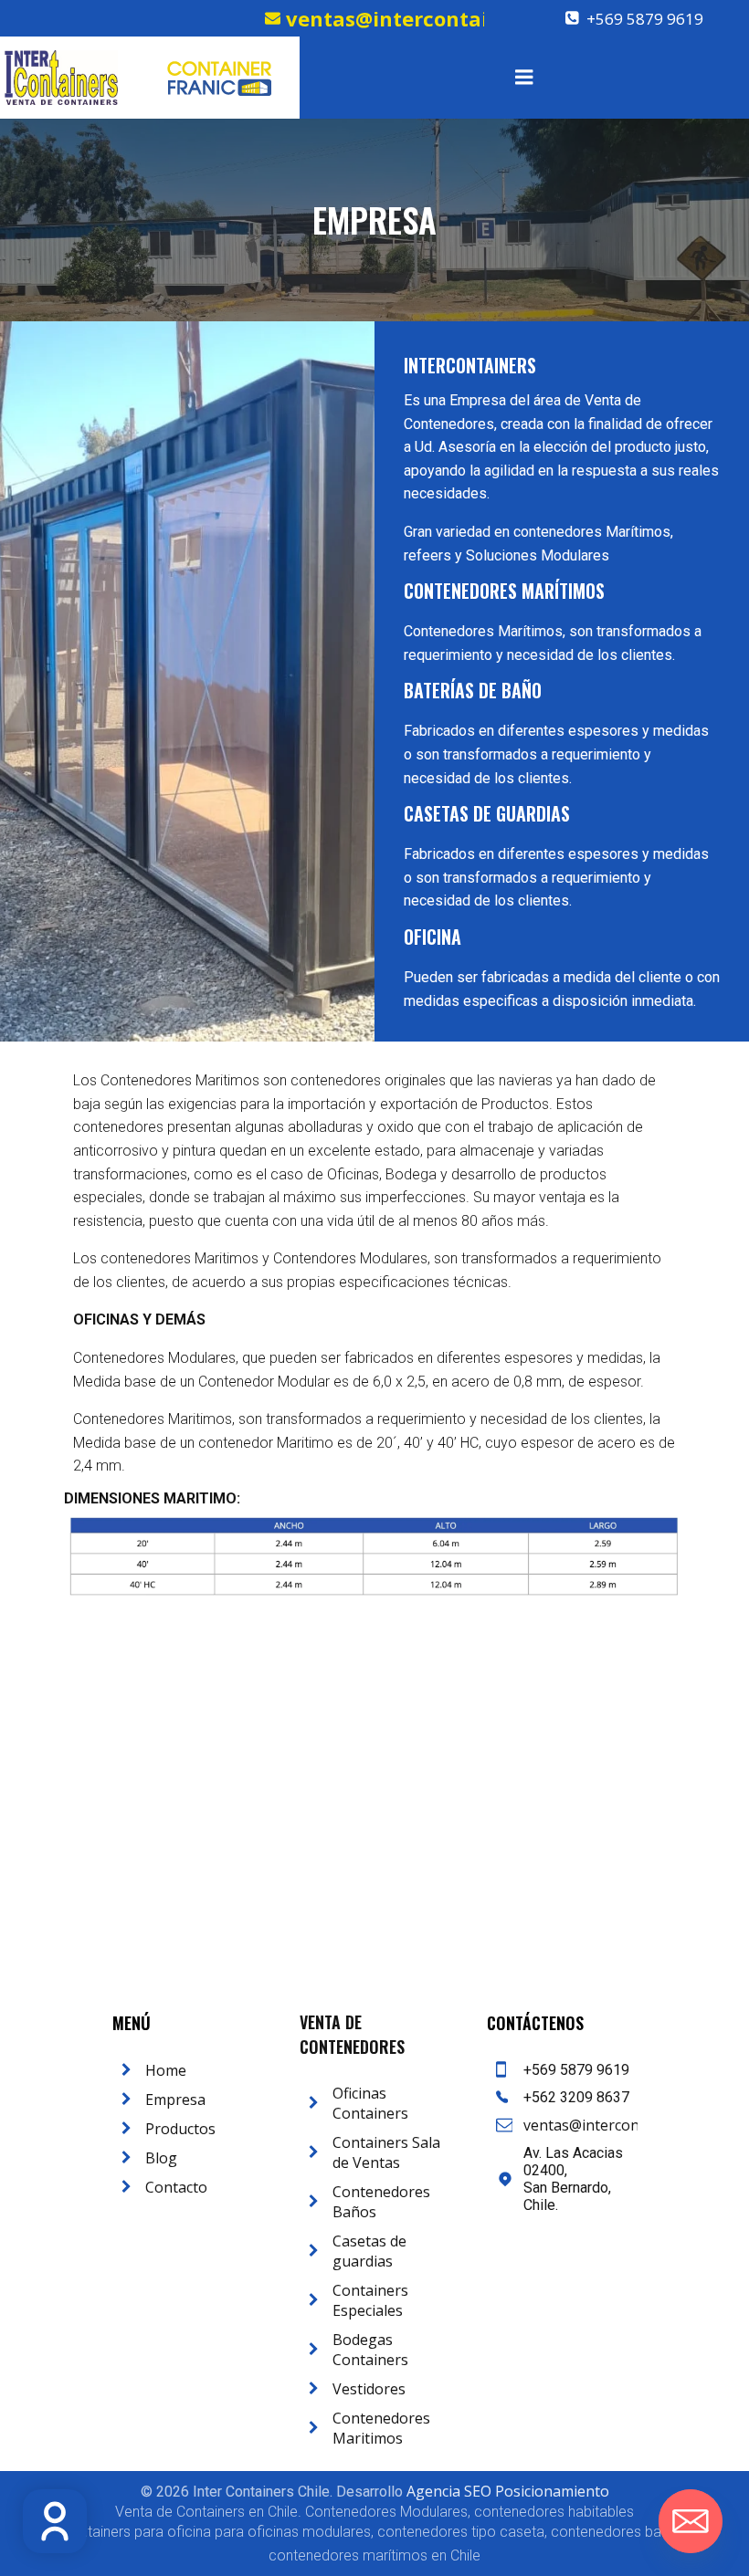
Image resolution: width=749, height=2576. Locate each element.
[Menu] (524, 78)
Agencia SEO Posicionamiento (508, 2491)
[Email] (691, 2521)
